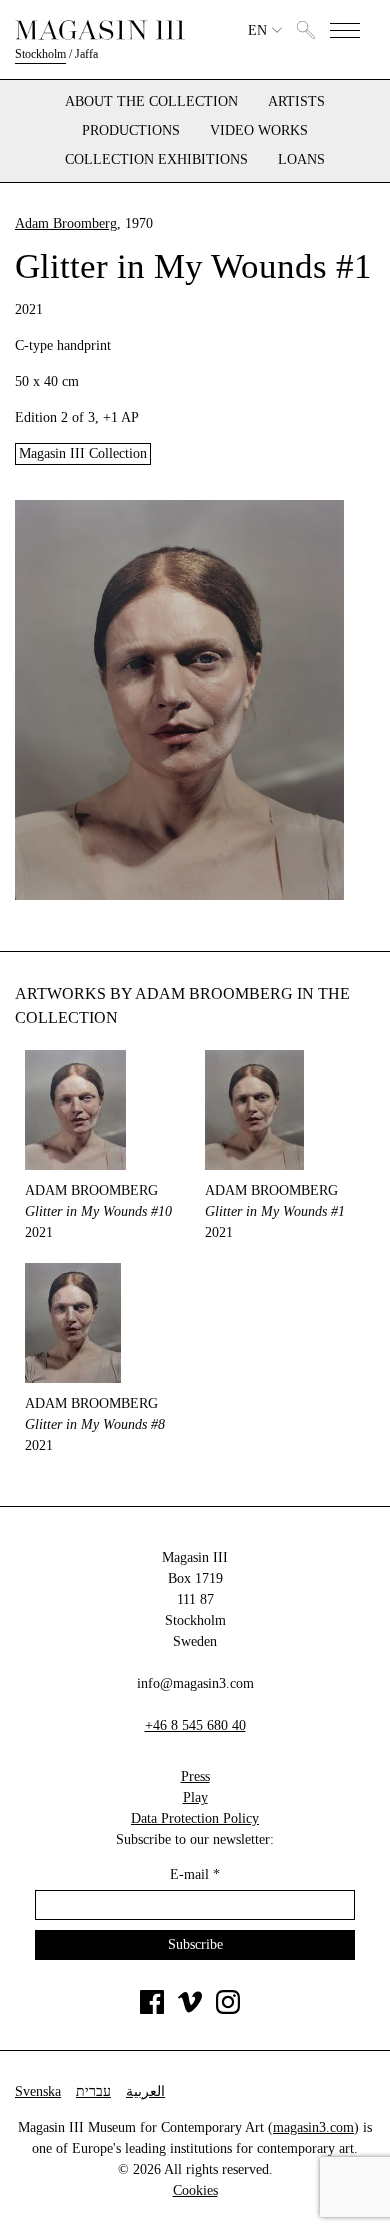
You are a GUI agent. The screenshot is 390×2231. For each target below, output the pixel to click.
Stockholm (40, 54)
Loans (301, 160)
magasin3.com (313, 2127)
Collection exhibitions (156, 160)
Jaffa (86, 54)
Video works (259, 131)
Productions (131, 131)
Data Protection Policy (195, 1818)
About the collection (151, 102)
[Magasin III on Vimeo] (190, 2009)
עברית (93, 2091)
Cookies (195, 2190)
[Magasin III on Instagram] (228, 2009)
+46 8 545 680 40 (195, 1725)
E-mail (195, 1874)
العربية (145, 2091)
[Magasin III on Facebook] (152, 2009)
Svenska (38, 2091)
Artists (296, 102)
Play (195, 1797)
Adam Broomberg (66, 223)
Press (195, 1776)
